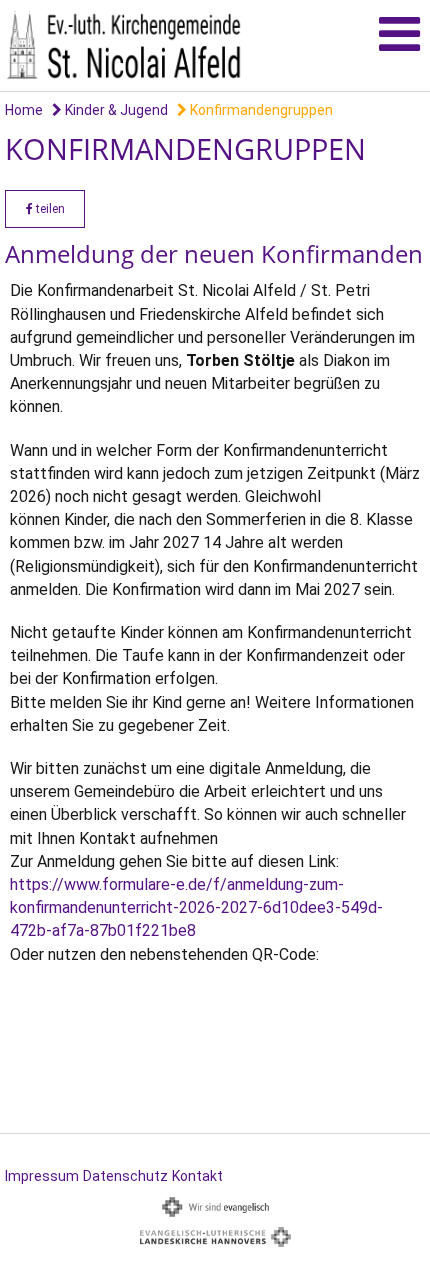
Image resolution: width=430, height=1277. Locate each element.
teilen (49, 209)
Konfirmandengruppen (260, 110)
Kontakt (197, 1176)
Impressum (42, 1176)
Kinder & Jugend (115, 110)
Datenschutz (125, 1176)
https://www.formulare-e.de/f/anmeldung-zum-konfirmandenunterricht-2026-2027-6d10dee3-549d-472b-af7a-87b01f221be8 (196, 907)
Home (24, 110)
